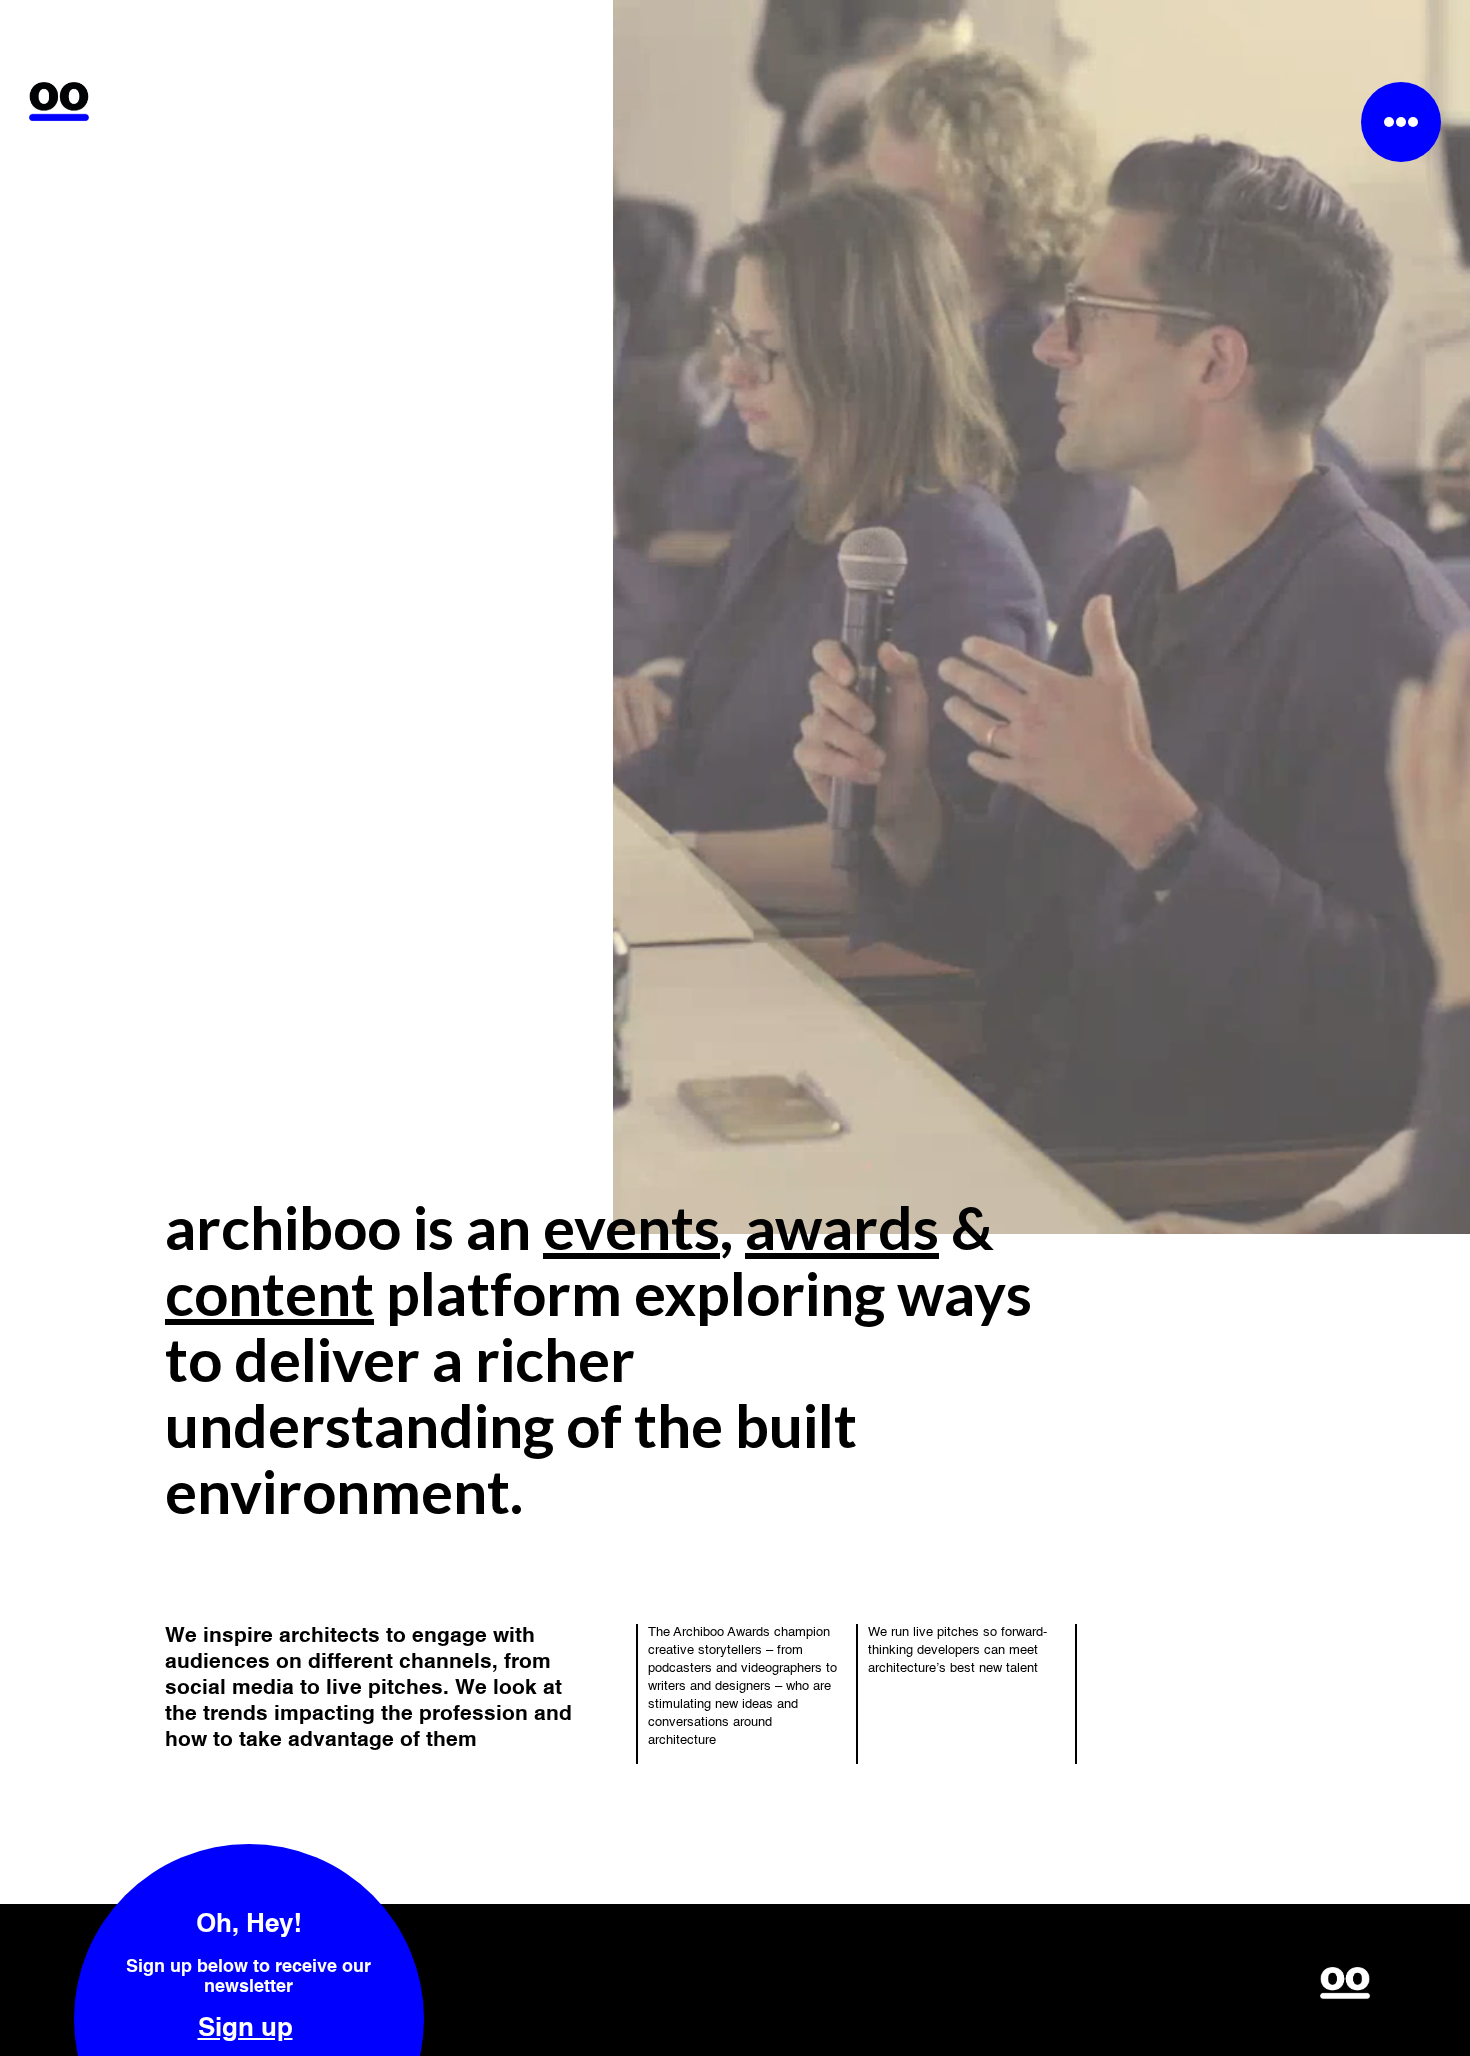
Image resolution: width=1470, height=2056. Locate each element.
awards (842, 1227)
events (631, 1227)
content (269, 1293)
